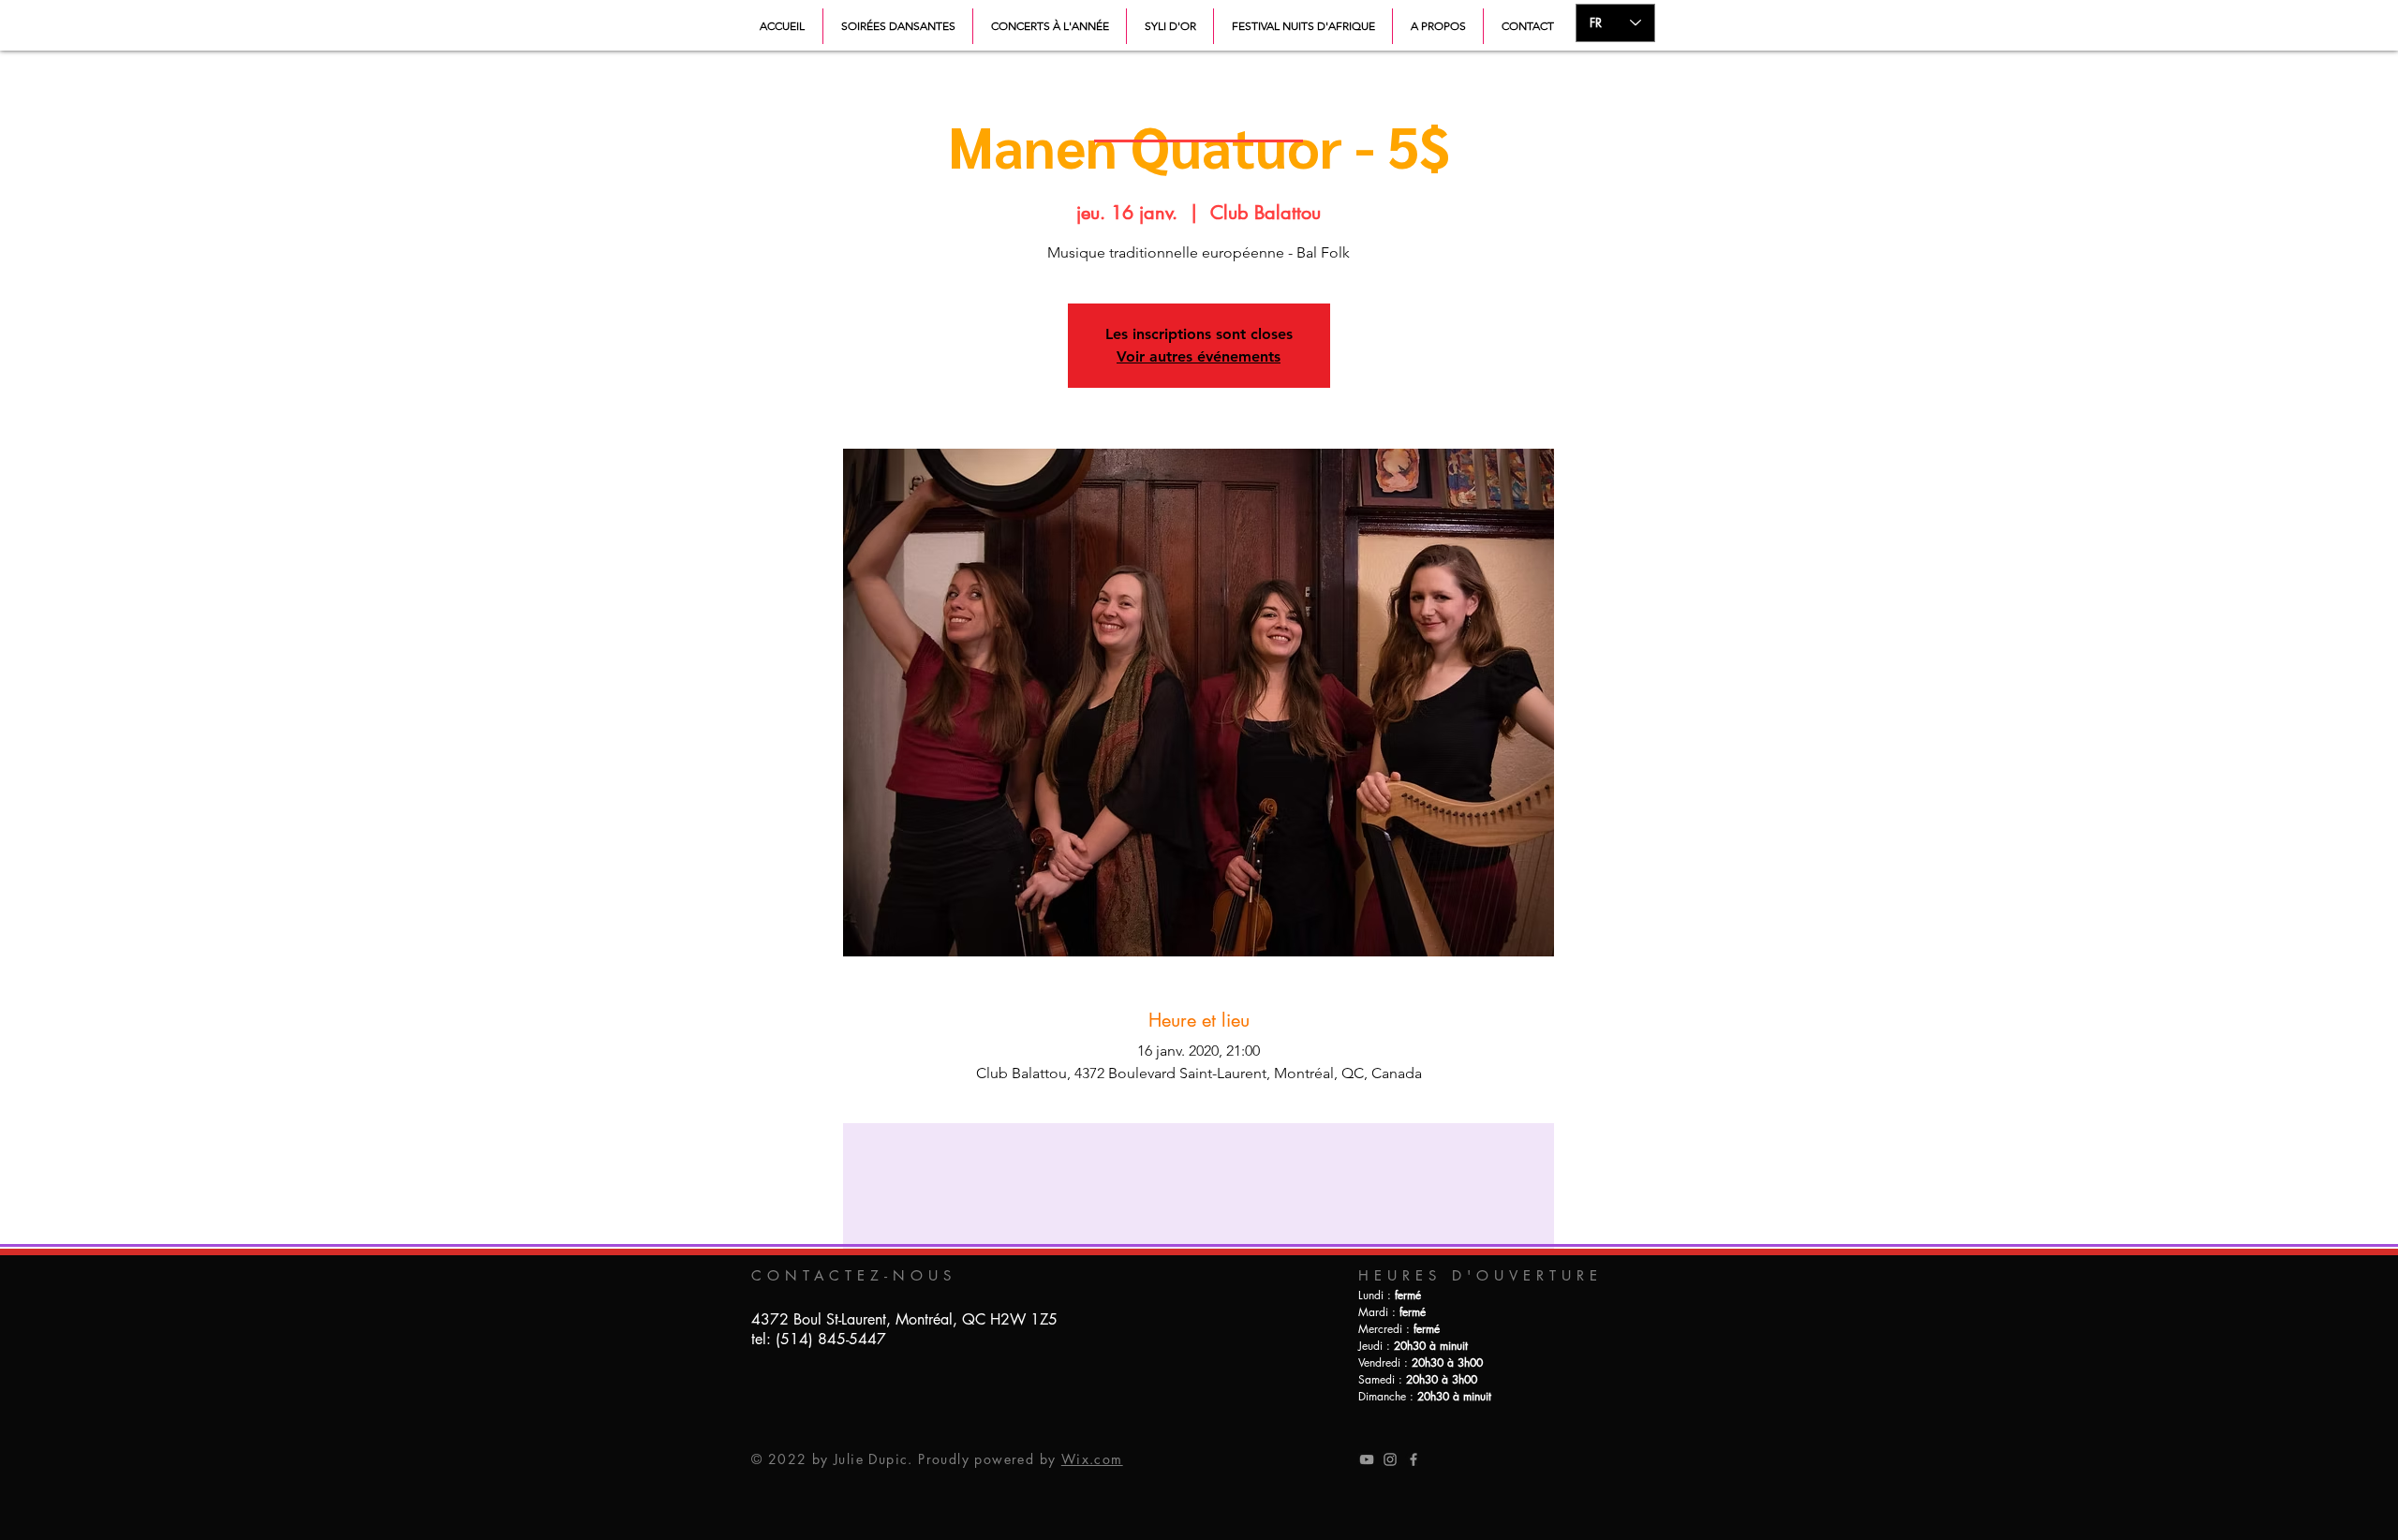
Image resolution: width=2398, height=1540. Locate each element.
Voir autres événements (1199, 356)
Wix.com (1092, 1459)
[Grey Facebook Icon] (1414, 1459)
